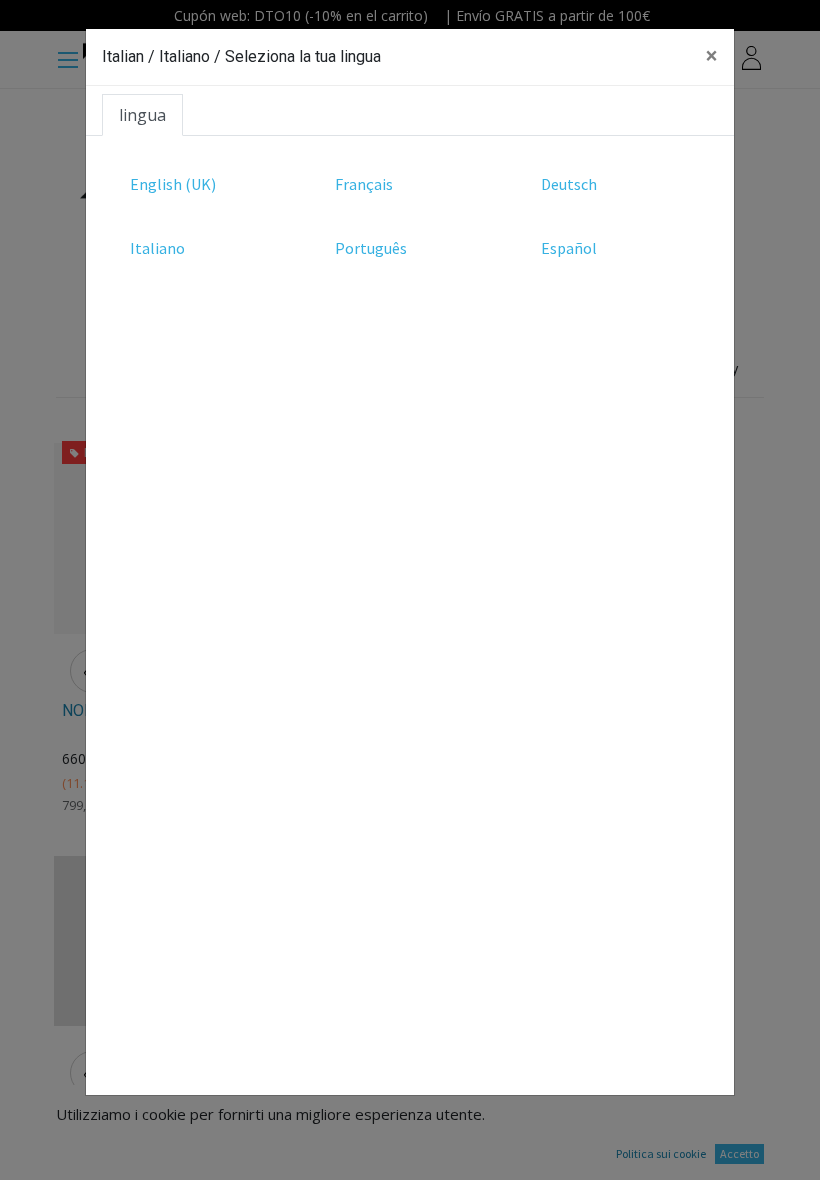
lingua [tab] (142, 115)
